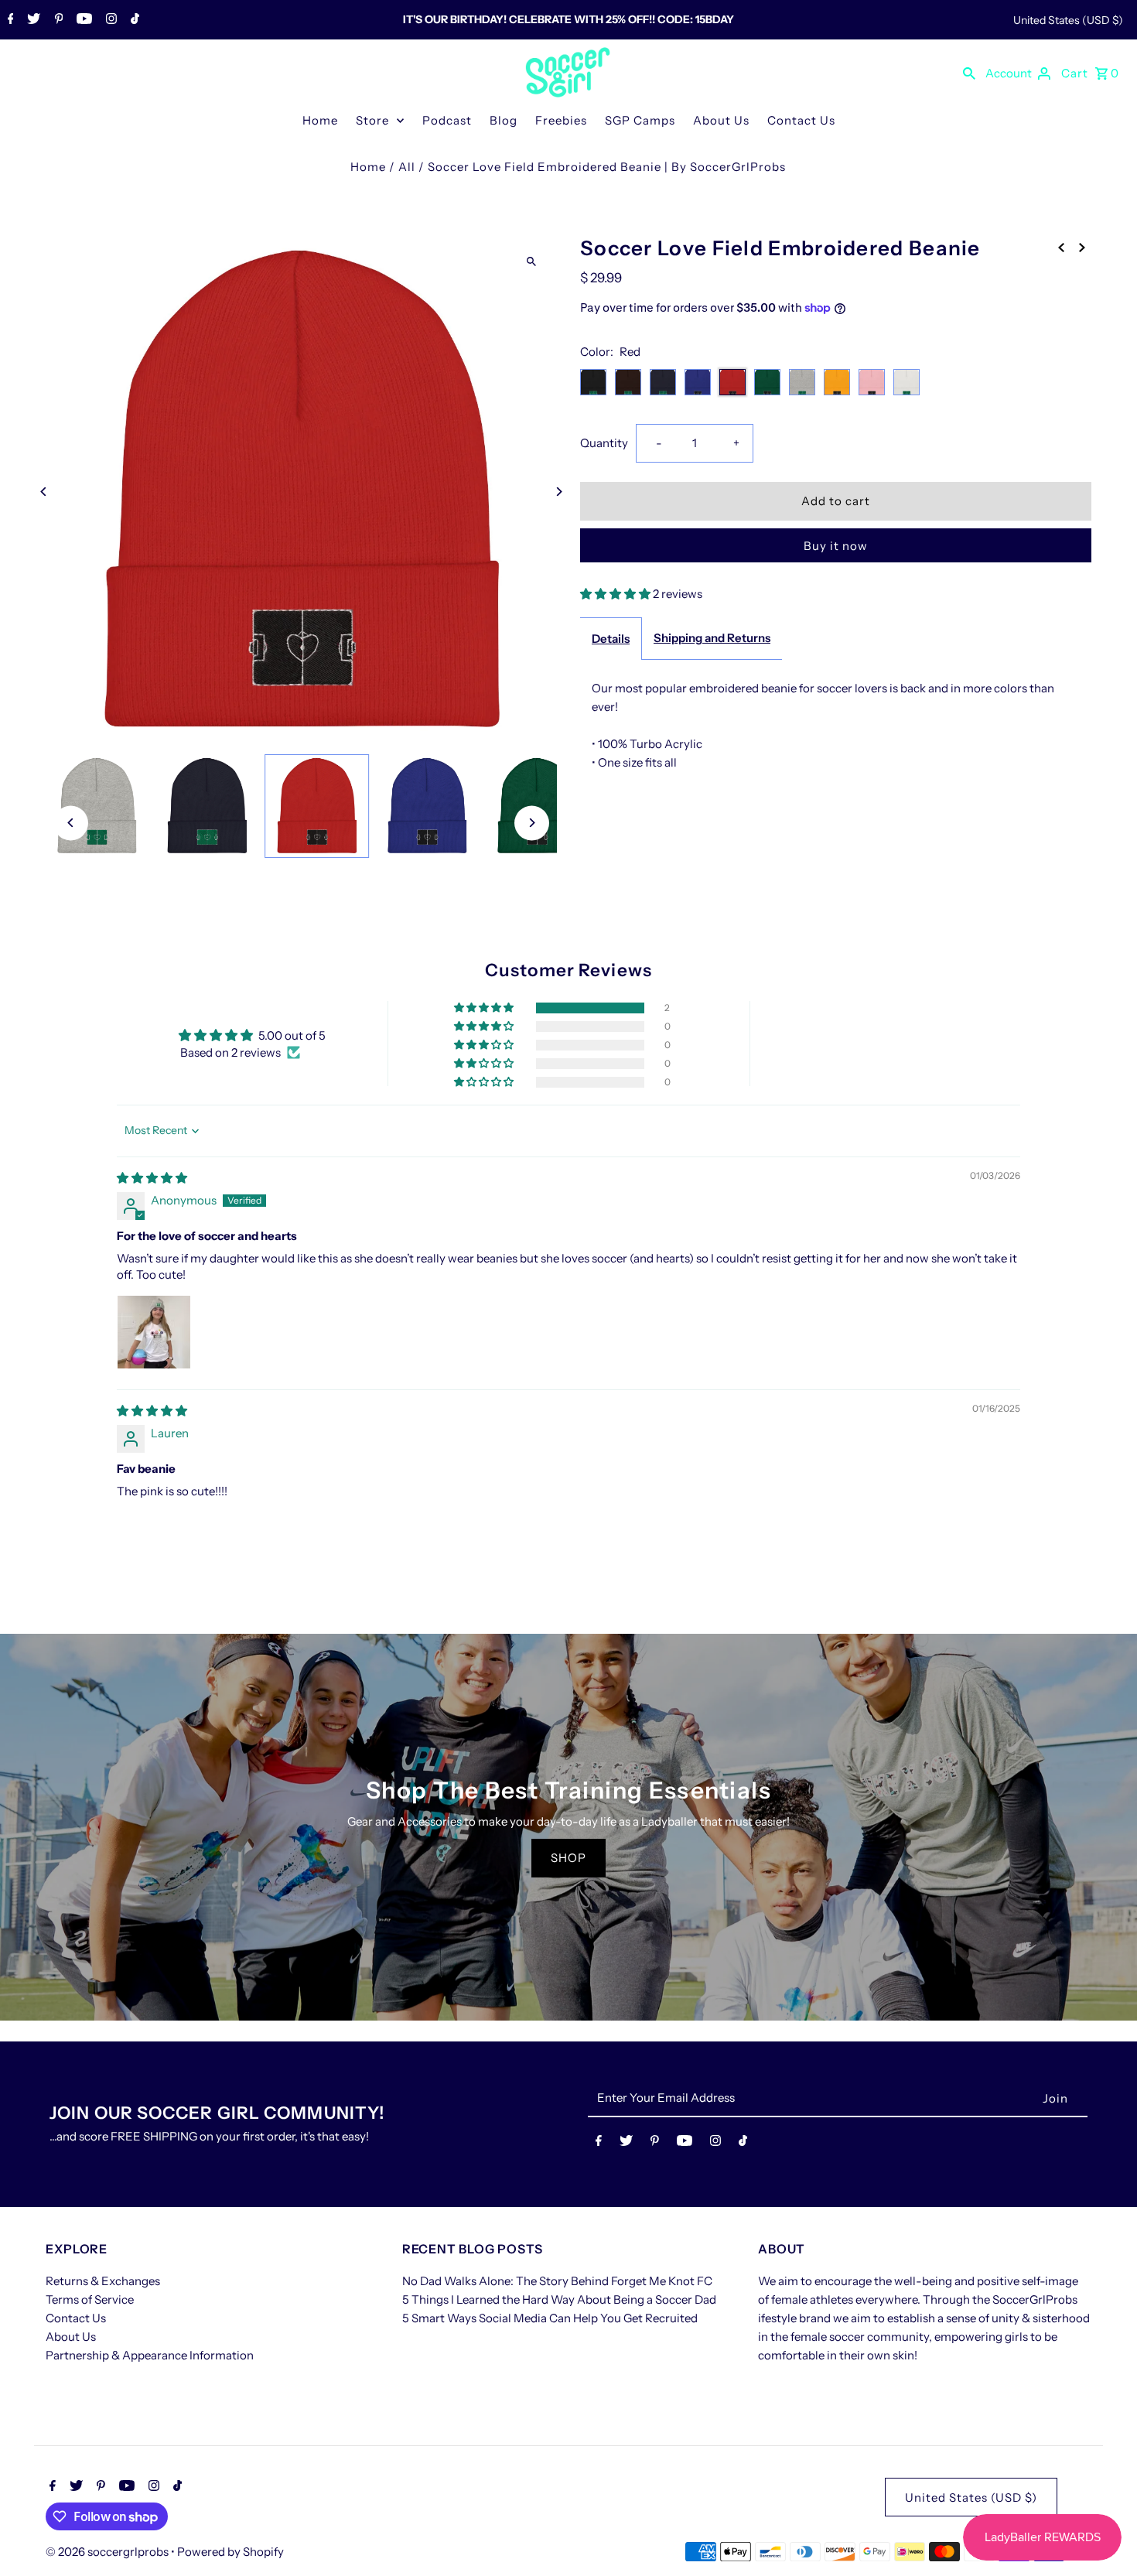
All (407, 167)
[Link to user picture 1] (154, 1332)
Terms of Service (90, 2299)
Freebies (561, 120)
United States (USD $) (1068, 20)
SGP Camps (640, 120)
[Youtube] (82, 20)
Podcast (447, 120)
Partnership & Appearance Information (150, 2355)
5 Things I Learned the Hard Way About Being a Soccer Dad (559, 2299)
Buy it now (836, 546)
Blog (504, 120)
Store (372, 120)
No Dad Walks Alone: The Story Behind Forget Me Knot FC (557, 2281)
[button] (616, 594)
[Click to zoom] (532, 261)
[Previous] (44, 492)
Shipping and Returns (712, 638)
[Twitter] (32, 20)
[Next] (559, 492)
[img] (152, 1178)
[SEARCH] (969, 73)
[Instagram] (109, 20)
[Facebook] (9, 20)
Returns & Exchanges (103, 2281)
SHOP (568, 1858)
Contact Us (801, 120)
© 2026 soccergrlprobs (108, 2552)
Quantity (604, 443)
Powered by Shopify (230, 2552)
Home (320, 120)
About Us (721, 120)
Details (611, 639)
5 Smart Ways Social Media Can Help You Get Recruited (550, 2318)
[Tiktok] (133, 20)
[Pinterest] (57, 20)
